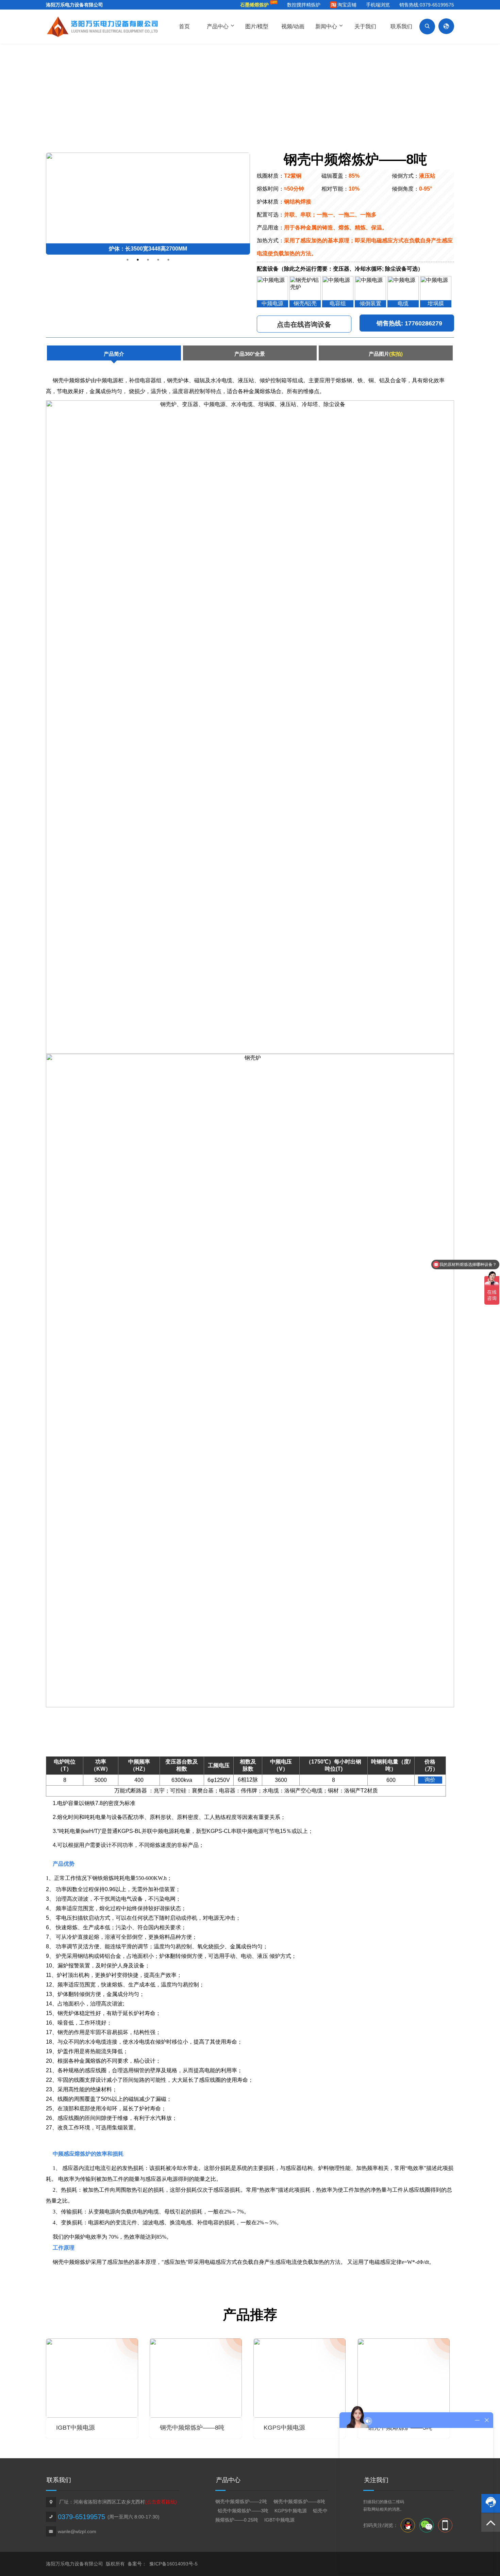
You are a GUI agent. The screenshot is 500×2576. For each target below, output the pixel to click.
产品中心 (220, 26)
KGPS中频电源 (291, 2511)
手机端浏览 (378, 5)
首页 (184, 26)
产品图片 (386, 354)
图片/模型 (257, 26)
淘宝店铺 (347, 5)
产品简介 (114, 354)
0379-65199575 (81, 2517)
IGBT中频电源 (279, 2520)
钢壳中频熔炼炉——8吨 (299, 2501)
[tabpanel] (148, 204)
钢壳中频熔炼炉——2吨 (242, 2501)
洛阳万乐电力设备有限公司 (74, 5)
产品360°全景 (250, 354)
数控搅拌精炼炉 (304, 5)
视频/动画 (293, 26)
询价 (430, 1780)
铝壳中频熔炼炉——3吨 (244, 2511)
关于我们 (365, 26)
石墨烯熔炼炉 (254, 5)
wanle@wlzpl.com (77, 2531)
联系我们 (401, 26)
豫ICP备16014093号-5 (173, 2564)
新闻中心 (329, 26)
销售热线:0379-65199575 (427, 5)
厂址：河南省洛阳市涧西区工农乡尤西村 (118, 2502)
